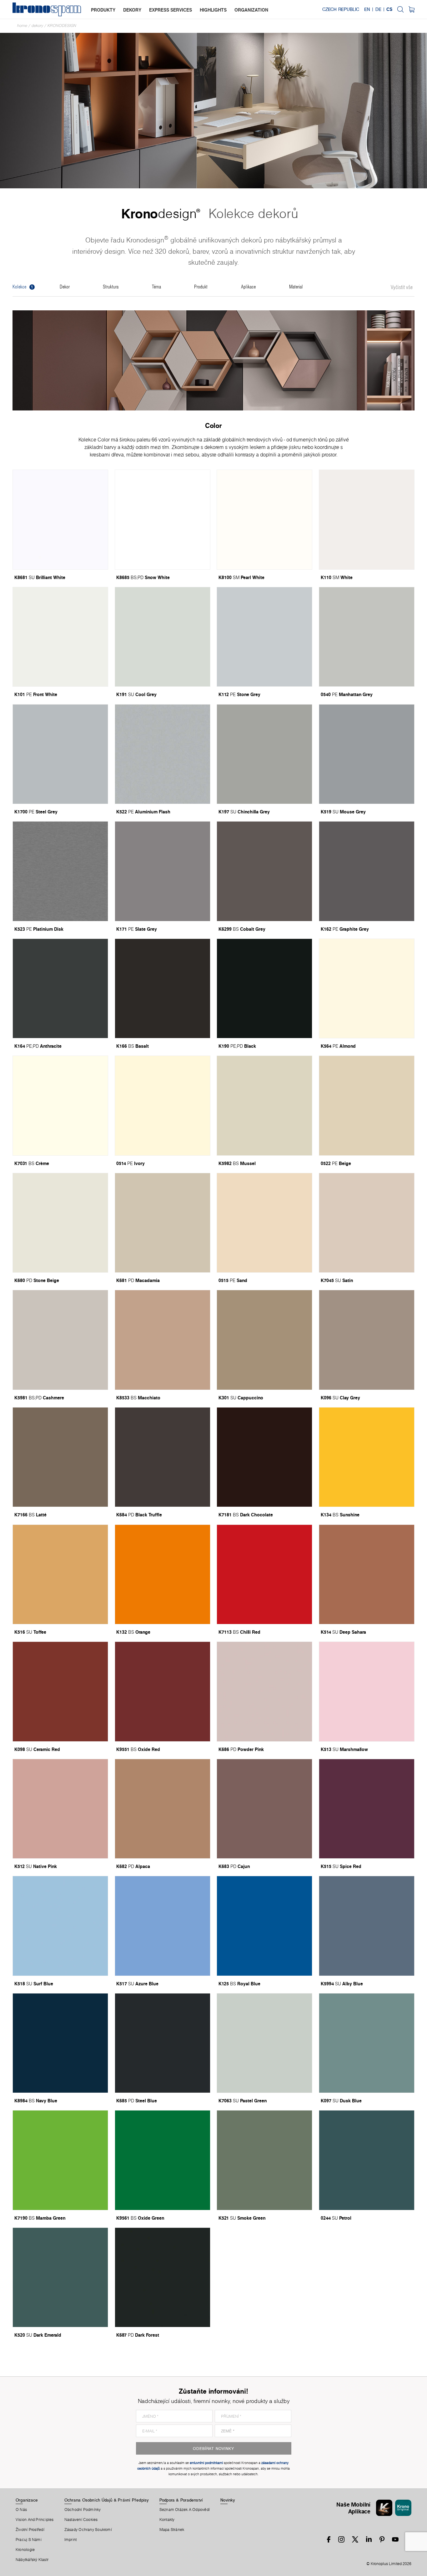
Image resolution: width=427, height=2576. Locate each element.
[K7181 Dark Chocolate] (264, 1457)
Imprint (71, 2540)
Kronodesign (62, 25)
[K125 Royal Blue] (264, 1926)
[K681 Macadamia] (163, 1223)
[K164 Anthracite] (60, 988)
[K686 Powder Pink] (264, 1691)
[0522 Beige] (367, 1105)
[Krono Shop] (412, 9)
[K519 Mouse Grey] (367, 754)
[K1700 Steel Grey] (60, 754)
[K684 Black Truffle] (163, 1457)
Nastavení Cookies (81, 2520)
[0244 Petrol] (367, 2160)
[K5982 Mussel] (264, 1105)
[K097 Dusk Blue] (367, 2043)
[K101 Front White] (60, 637)
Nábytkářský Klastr (32, 2560)
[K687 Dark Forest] (163, 2277)
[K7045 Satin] (367, 1223)
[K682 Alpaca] (163, 1809)
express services (171, 10)
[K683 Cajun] (264, 1809)
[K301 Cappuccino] (264, 1340)
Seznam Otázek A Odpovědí (185, 2510)
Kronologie (25, 2550)
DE (378, 9)
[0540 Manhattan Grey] (367, 637)
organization (251, 10)
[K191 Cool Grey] (163, 637)
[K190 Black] (264, 988)
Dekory (37, 25)
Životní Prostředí (30, 2530)
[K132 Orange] (163, 1574)
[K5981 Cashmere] (60, 1340)
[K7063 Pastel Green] (264, 2043)
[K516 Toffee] (60, 1574)
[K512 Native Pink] (60, 1809)
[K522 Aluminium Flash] (163, 754)
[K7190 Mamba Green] (60, 2160)
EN (367, 9)
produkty (103, 10)
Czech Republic (341, 9)
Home (22, 25)
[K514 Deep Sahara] (367, 1574)
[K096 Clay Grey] (367, 1340)
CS (389, 9)
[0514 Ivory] (163, 1105)
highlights (213, 10)
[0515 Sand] (264, 1223)
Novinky (228, 2500)
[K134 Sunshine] (367, 1457)
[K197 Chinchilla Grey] (264, 754)
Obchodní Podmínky (83, 2510)
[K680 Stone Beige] (60, 1223)
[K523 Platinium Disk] (60, 871)
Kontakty (167, 2520)
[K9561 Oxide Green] (163, 2160)
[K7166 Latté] (60, 1457)
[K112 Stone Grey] (264, 637)
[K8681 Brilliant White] (60, 519)
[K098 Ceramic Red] (60, 1691)
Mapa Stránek (172, 2530)
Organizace (27, 2500)
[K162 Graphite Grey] (367, 871)
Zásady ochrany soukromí (88, 2530)
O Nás (21, 2510)
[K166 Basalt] (163, 988)
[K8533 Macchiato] (163, 1340)
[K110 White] (367, 519)
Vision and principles (35, 2520)
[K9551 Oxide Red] (163, 1691)
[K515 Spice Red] (367, 1809)
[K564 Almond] (367, 988)
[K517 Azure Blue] (163, 1926)
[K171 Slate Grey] (163, 871)
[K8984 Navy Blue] (60, 2043)
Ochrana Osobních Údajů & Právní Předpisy (107, 2500)
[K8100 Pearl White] (264, 519)
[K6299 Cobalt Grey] (264, 871)
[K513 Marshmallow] (367, 1691)
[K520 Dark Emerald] (60, 2277)
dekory (132, 10)
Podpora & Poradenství (181, 2500)
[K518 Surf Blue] (60, 1926)
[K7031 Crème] (60, 1105)
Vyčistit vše (402, 288)
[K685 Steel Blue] (163, 2043)
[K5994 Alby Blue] (367, 1926)
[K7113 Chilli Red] (264, 1574)
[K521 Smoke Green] (264, 2160)
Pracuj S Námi (29, 2540)
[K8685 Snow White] (163, 519)
